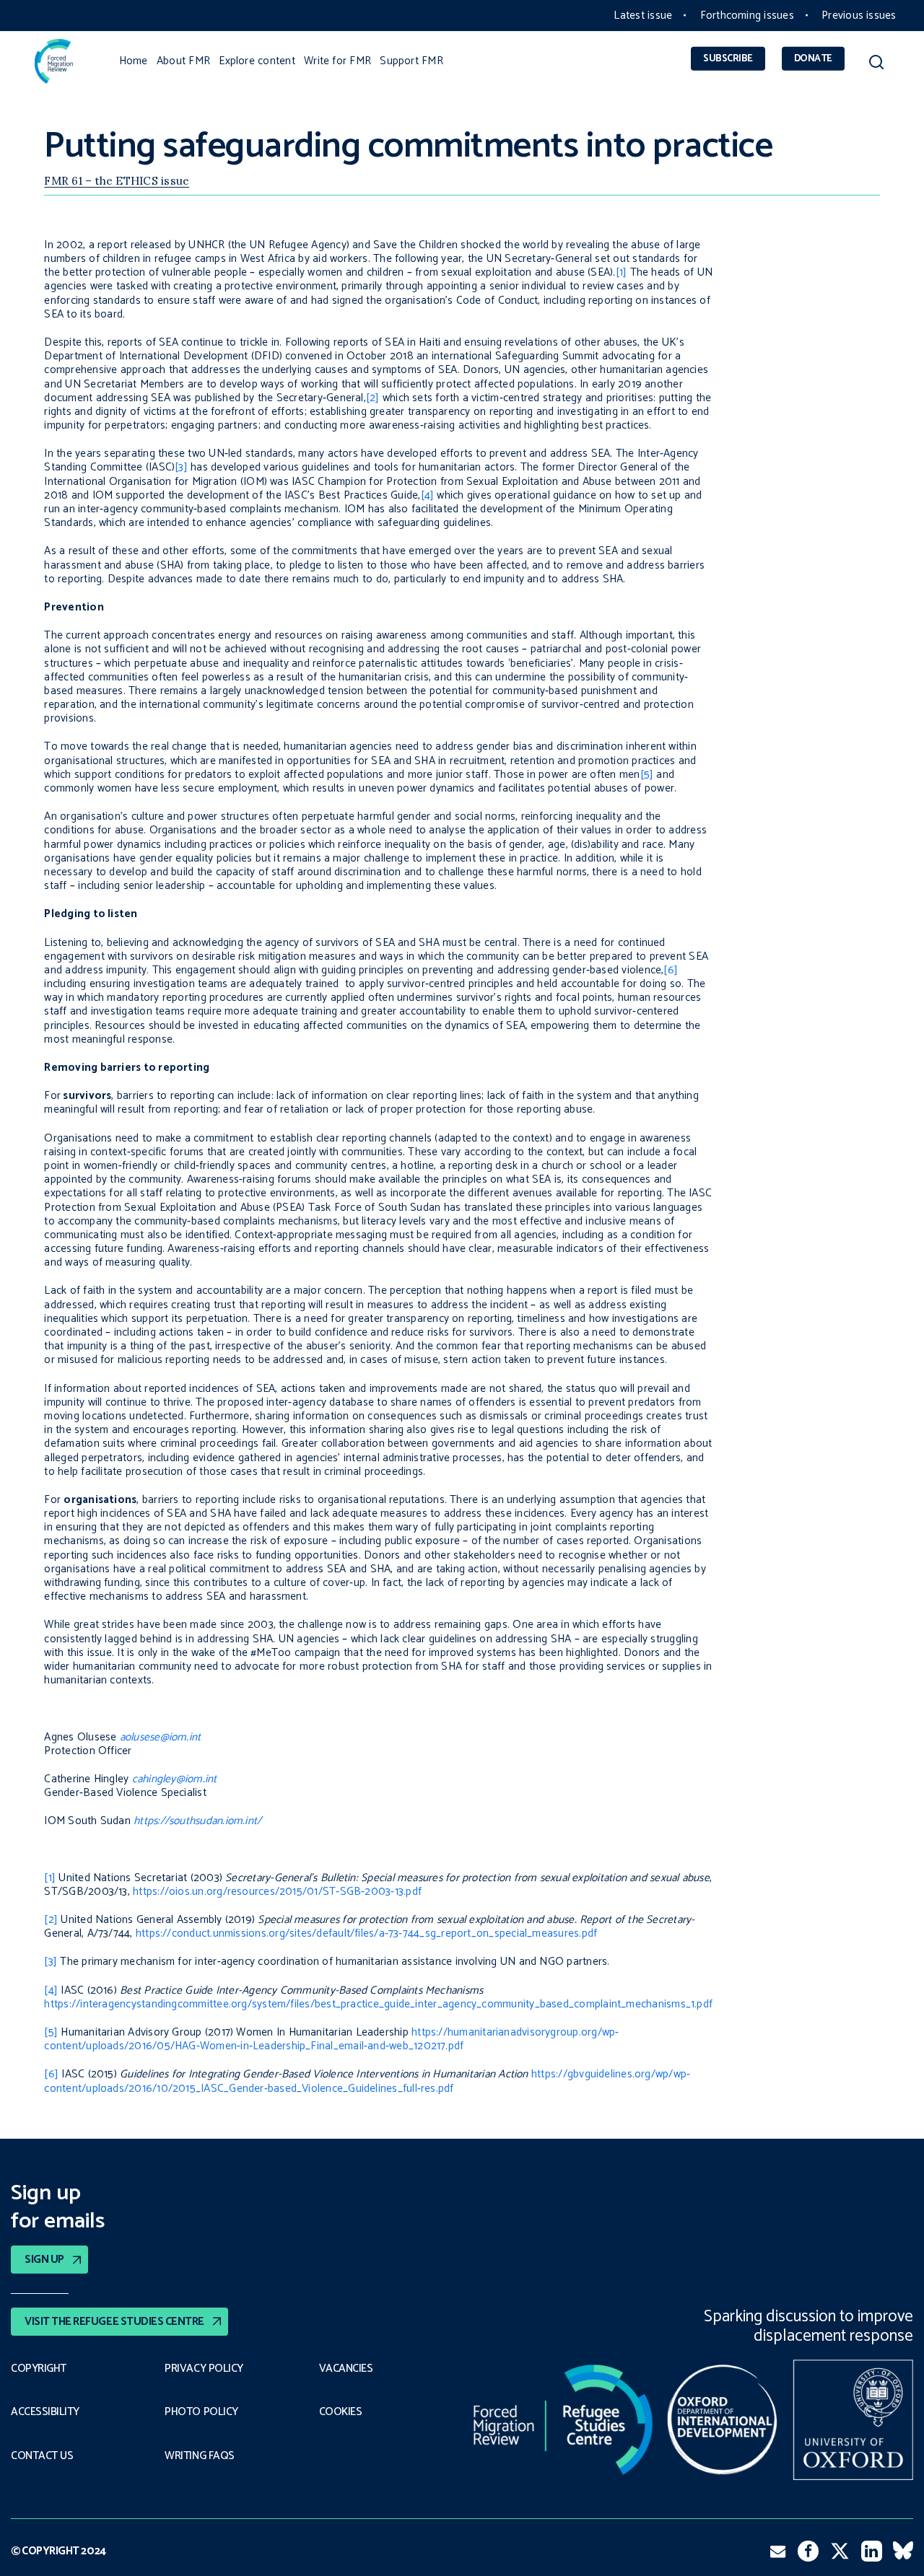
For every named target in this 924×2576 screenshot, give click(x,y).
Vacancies (346, 2369)
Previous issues (859, 16)
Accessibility (45, 2412)
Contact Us (42, 2456)
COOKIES (341, 2412)
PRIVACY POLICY (204, 2369)
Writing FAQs (199, 2456)
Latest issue (643, 16)
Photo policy (201, 2412)
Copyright (39, 2369)
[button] (876, 65)
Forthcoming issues (747, 16)
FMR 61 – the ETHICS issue (117, 181)
